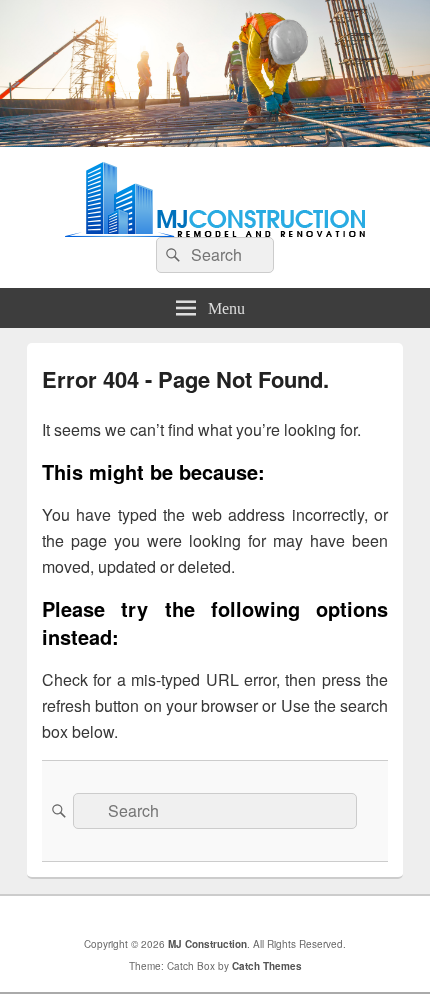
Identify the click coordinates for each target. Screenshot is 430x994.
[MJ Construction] (215, 140)
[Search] (171, 255)
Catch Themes (267, 966)
